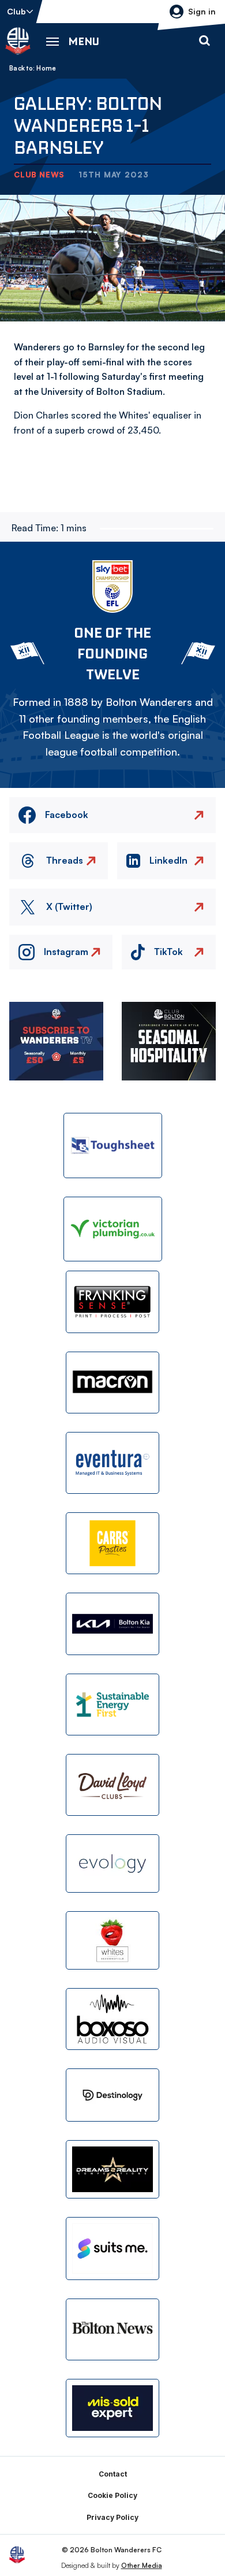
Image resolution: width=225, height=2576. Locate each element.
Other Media (142, 2565)
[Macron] (112, 1383)
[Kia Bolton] (112, 1624)
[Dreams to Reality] (112, 2169)
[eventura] (112, 1463)
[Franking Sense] (112, 1302)
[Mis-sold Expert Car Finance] (112, 2408)
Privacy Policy (112, 2517)
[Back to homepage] (18, 41)
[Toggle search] (204, 41)
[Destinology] (112, 2095)
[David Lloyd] (112, 1785)
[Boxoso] (112, 2019)
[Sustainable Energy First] (112, 1705)
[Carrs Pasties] (112, 1543)
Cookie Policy (112, 2495)
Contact (113, 2474)
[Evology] (112, 1863)
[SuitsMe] (112, 2249)
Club (16, 11)
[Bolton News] (112, 2329)
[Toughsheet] (113, 1145)
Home (46, 68)
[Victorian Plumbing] (113, 1229)
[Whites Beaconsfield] (112, 1940)
